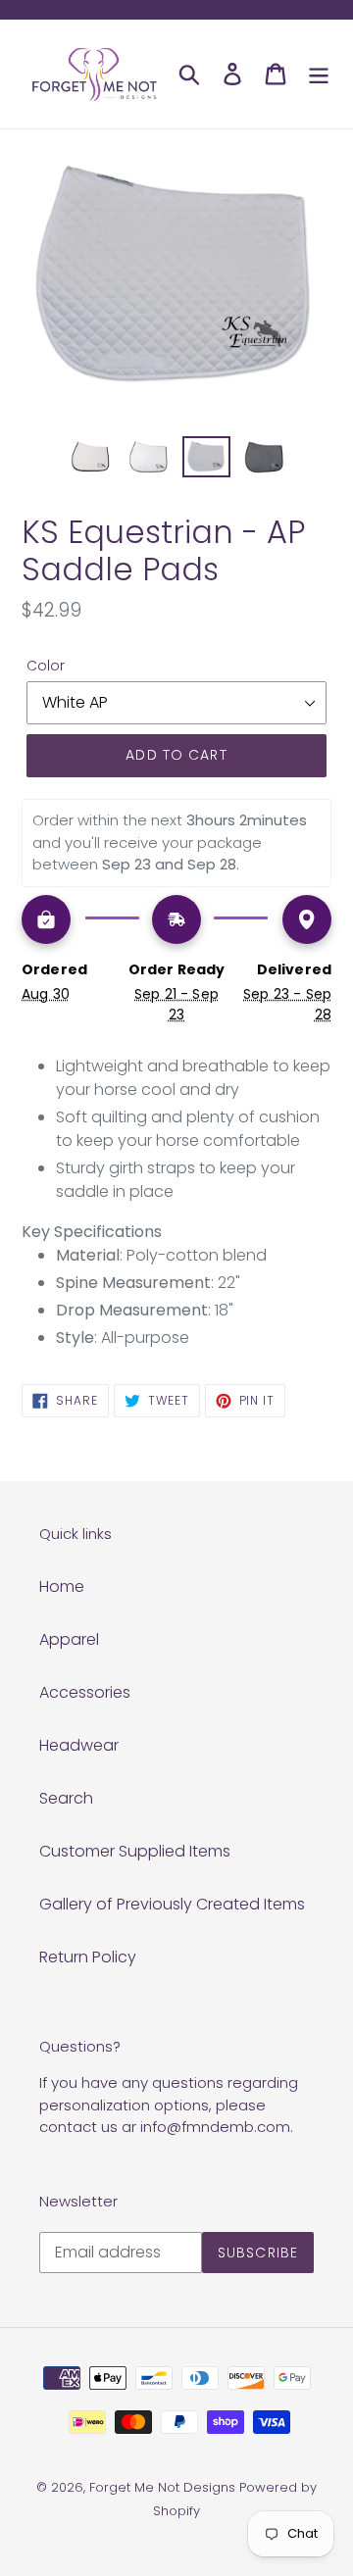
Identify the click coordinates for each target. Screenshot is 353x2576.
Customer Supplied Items (135, 1851)
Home (62, 1586)
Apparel (69, 1639)
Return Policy (88, 1957)
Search (66, 1798)
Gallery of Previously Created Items (172, 1904)
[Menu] (319, 74)
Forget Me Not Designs (162, 2487)
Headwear (79, 1745)
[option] (91, 458)
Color (46, 666)
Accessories (85, 1692)
